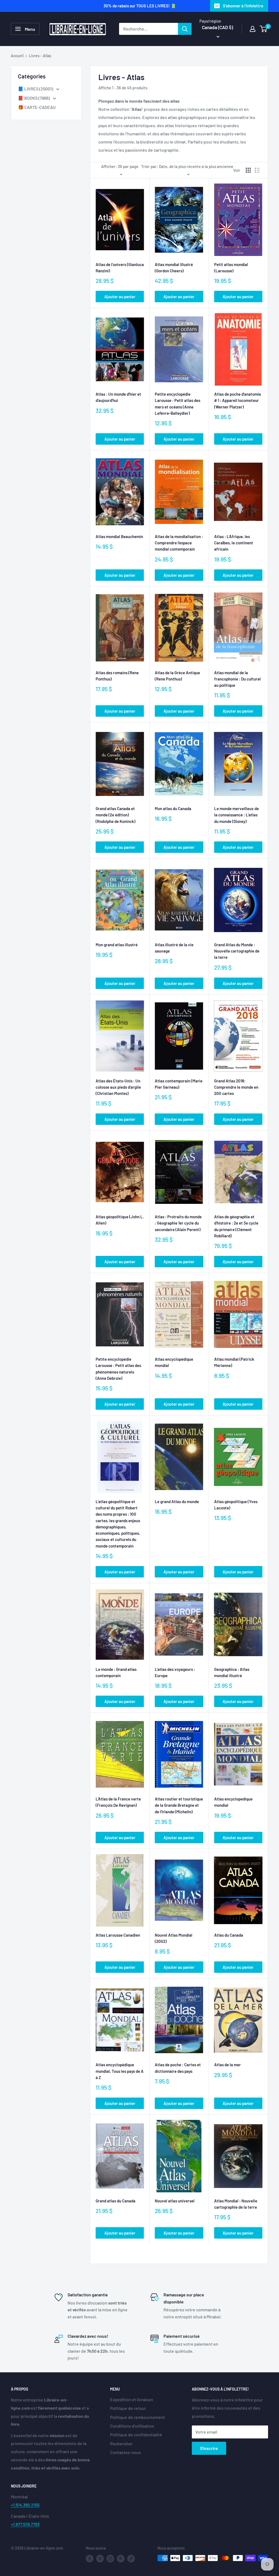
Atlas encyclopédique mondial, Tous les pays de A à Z (120, 2071)
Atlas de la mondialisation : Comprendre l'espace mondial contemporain (179, 543)
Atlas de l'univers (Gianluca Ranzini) (120, 268)
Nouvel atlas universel (175, 2201)
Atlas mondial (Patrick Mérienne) (234, 1362)
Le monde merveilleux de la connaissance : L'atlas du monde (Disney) (236, 815)
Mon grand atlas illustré (117, 945)
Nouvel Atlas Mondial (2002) (174, 1938)
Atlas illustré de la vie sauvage (174, 948)
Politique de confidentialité (136, 2435)
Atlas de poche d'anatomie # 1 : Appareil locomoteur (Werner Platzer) (238, 400)
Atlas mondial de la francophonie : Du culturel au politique (237, 679)
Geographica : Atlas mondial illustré (232, 1672)
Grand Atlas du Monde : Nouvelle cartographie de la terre (237, 951)
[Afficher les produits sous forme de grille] (248, 170)
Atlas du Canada (229, 1935)
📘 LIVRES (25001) (36, 89)
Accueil (17, 56)
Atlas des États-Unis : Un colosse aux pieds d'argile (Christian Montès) (118, 1087)
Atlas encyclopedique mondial (233, 1802)
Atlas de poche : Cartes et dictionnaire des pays (178, 2068)
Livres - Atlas (40, 56)
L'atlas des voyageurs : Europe (175, 1672)
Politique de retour (128, 2408)
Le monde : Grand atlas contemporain (116, 1672)
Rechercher (121, 2444)
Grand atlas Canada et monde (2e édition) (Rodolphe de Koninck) (116, 815)
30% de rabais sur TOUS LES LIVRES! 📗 (140, 6)
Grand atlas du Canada (116, 2201)
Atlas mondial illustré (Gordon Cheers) (174, 268)
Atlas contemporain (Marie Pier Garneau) (179, 1084)
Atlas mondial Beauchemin (119, 536)
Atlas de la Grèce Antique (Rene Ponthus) (177, 676)
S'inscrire (209, 2448)
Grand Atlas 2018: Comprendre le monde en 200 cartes (236, 1087)
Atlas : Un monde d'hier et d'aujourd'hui (118, 397)
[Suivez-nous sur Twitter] (100, 2559)
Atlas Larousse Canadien (118, 1935)
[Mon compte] (253, 29)
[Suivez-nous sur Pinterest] (121, 2559)
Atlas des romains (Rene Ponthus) (117, 676)
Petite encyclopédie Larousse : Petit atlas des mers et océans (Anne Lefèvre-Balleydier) (178, 404)
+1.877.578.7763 (25, 2524)
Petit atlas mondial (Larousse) (231, 268)
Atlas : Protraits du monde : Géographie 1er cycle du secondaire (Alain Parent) (178, 1223)
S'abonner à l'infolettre (243, 6)
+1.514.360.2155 (25, 2505)
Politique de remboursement (138, 2417)
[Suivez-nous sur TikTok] (131, 2559)
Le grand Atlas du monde (177, 1501)
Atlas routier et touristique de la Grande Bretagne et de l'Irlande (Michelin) (179, 1805)
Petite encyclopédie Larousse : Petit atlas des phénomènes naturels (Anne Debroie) (118, 1369)
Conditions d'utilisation (132, 2426)
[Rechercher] (185, 29)
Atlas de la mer (228, 2065)
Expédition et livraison (132, 2399)
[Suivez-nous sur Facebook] (90, 2559)
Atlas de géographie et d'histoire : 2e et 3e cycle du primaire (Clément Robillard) (236, 1226)
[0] (264, 29)
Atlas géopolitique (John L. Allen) (120, 1220)
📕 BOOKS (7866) (34, 98)
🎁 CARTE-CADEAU (37, 107)
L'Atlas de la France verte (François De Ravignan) (118, 1802)
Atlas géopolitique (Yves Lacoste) (236, 1505)
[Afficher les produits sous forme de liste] (257, 170)
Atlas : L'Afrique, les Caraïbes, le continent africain (234, 543)
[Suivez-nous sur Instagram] (110, 2559)
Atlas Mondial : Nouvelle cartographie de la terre (236, 2204)
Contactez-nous (125, 2452)
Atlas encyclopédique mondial (174, 1362)
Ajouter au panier (120, 297)
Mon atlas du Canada (173, 808)
